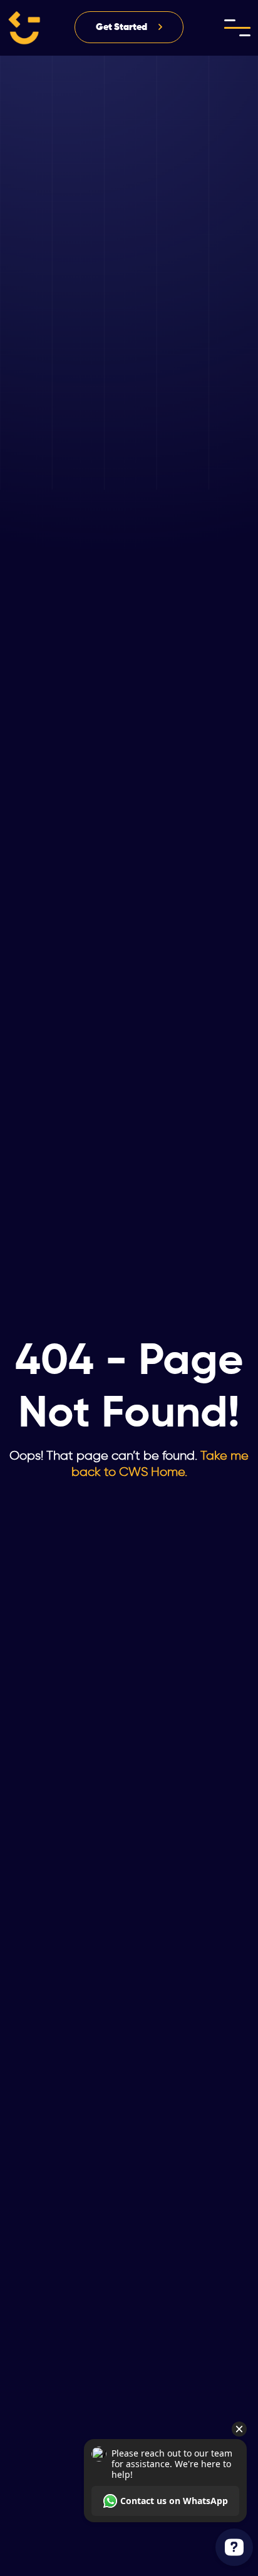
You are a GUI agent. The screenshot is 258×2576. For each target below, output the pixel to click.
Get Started (121, 27)
